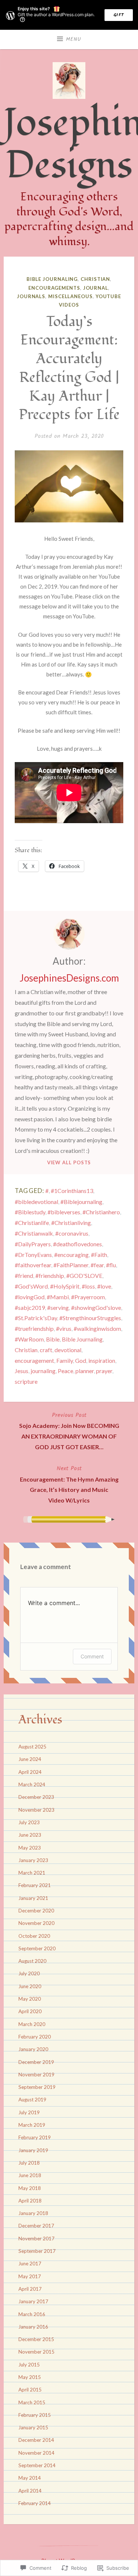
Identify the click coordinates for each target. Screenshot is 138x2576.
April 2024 (30, 1772)
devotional (68, 1350)
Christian (95, 279)
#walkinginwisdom (97, 1328)
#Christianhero (101, 1212)
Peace (66, 1371)
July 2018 (29, 2163)
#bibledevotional (36, 1202)
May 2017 (30, 2276)
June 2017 (30, 2264)
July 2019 (29, 2112)
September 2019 (37, 2087)
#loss (88, 1286)
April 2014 (30, 2491)
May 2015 (30, 2377)
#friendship (50, 1276)
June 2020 (30, 1986)
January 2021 (33, 1898)
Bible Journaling (52, 279)
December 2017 (36, 2226)
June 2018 (30, 2175)
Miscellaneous (70, 296)
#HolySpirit (65, 1286)
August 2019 (32, 2100)
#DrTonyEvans (33, 1255)
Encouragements (54, 288)
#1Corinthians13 (72, 1191)
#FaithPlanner (71, 1265)
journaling (43, 1371)
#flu (111, 1265)
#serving (58, 1307)
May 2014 (30, 2478)
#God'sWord (31, 1286)
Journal (96, 288)
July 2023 (29, 1822)
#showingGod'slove (96, 1307)
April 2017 (30, 2289)
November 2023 (36, 1810)
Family (65, 1360)
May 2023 (30, 1848)
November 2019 (36, 2075)
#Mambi (58, 1297)
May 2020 (30, 1999)
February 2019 (35, 2137)
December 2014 (36, 2440)
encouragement (34, 1360)
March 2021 (32, 1873)
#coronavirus (72, 1233)
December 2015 (36, 2339)
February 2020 (35, 2037)
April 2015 (30, 2390)
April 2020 (30, 2011)
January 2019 (33, 2150)
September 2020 (37, 1948)
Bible (53, 1339)
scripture (26, 1381)
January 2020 (33, 2049)
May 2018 (30, 2188)
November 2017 (36, 2239)
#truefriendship (34, 1328)
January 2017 (33, 2301)
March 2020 (32, 2024)
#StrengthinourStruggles (90, 1318)
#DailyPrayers (33, 1244)
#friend (24, 1276)
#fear (97, 1265)
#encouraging (71, 1255)
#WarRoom (29, 1339)
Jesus (22, 1371)
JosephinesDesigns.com (69, 978)
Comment (92, 1656)
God (81, 1360)
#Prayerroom (88, 1297)
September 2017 (37, 2251)
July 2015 (29, 2365)
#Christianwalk (34, 1233)
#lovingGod (30, 1297)
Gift (119, 15)
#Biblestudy (30, 1212)
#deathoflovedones (77, 1244)
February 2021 (35, 1885)
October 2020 (34, 1936)
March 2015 (32, 2402)
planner (85, 1371)
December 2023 (36, 1797)
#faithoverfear (33, 1265)
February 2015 (35, 2415)
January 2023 (33, 1860)
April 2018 (30, 2201)
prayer (104, 1371)
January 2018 (33, 2213)
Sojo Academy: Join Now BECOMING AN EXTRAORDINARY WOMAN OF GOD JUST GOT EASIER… (69, 1430)
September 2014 (37, 2465)
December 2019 (36, 2062)
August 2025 (32, 1747)
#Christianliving (71, 1223)
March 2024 (32, 1784)
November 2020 (36, 1923)
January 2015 (33, 2427)
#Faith (99, 1255)
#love (104, 1286)
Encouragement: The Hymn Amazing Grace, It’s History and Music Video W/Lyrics (69, 1484)
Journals (31, 296)
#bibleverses (64, 1212)
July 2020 (29, 1973)
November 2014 (36, 2453)
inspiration (102, 1360)
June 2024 (30, 1759)
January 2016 (33, 2327)
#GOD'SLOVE (84, 1276)
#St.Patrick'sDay (36, 1318)
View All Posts (69, 1162)
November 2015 (36, 2352)
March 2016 (32, 2314)
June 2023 (30, 1835)
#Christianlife (32, 1223)
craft (46, 1350)
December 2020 (36, 1911)
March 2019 (32, 2125)
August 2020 (32, 1961)
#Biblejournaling (81, 1202)
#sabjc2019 (30, 1307)
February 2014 (35, 2503)
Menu (74, 39)
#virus (64, 1328)
